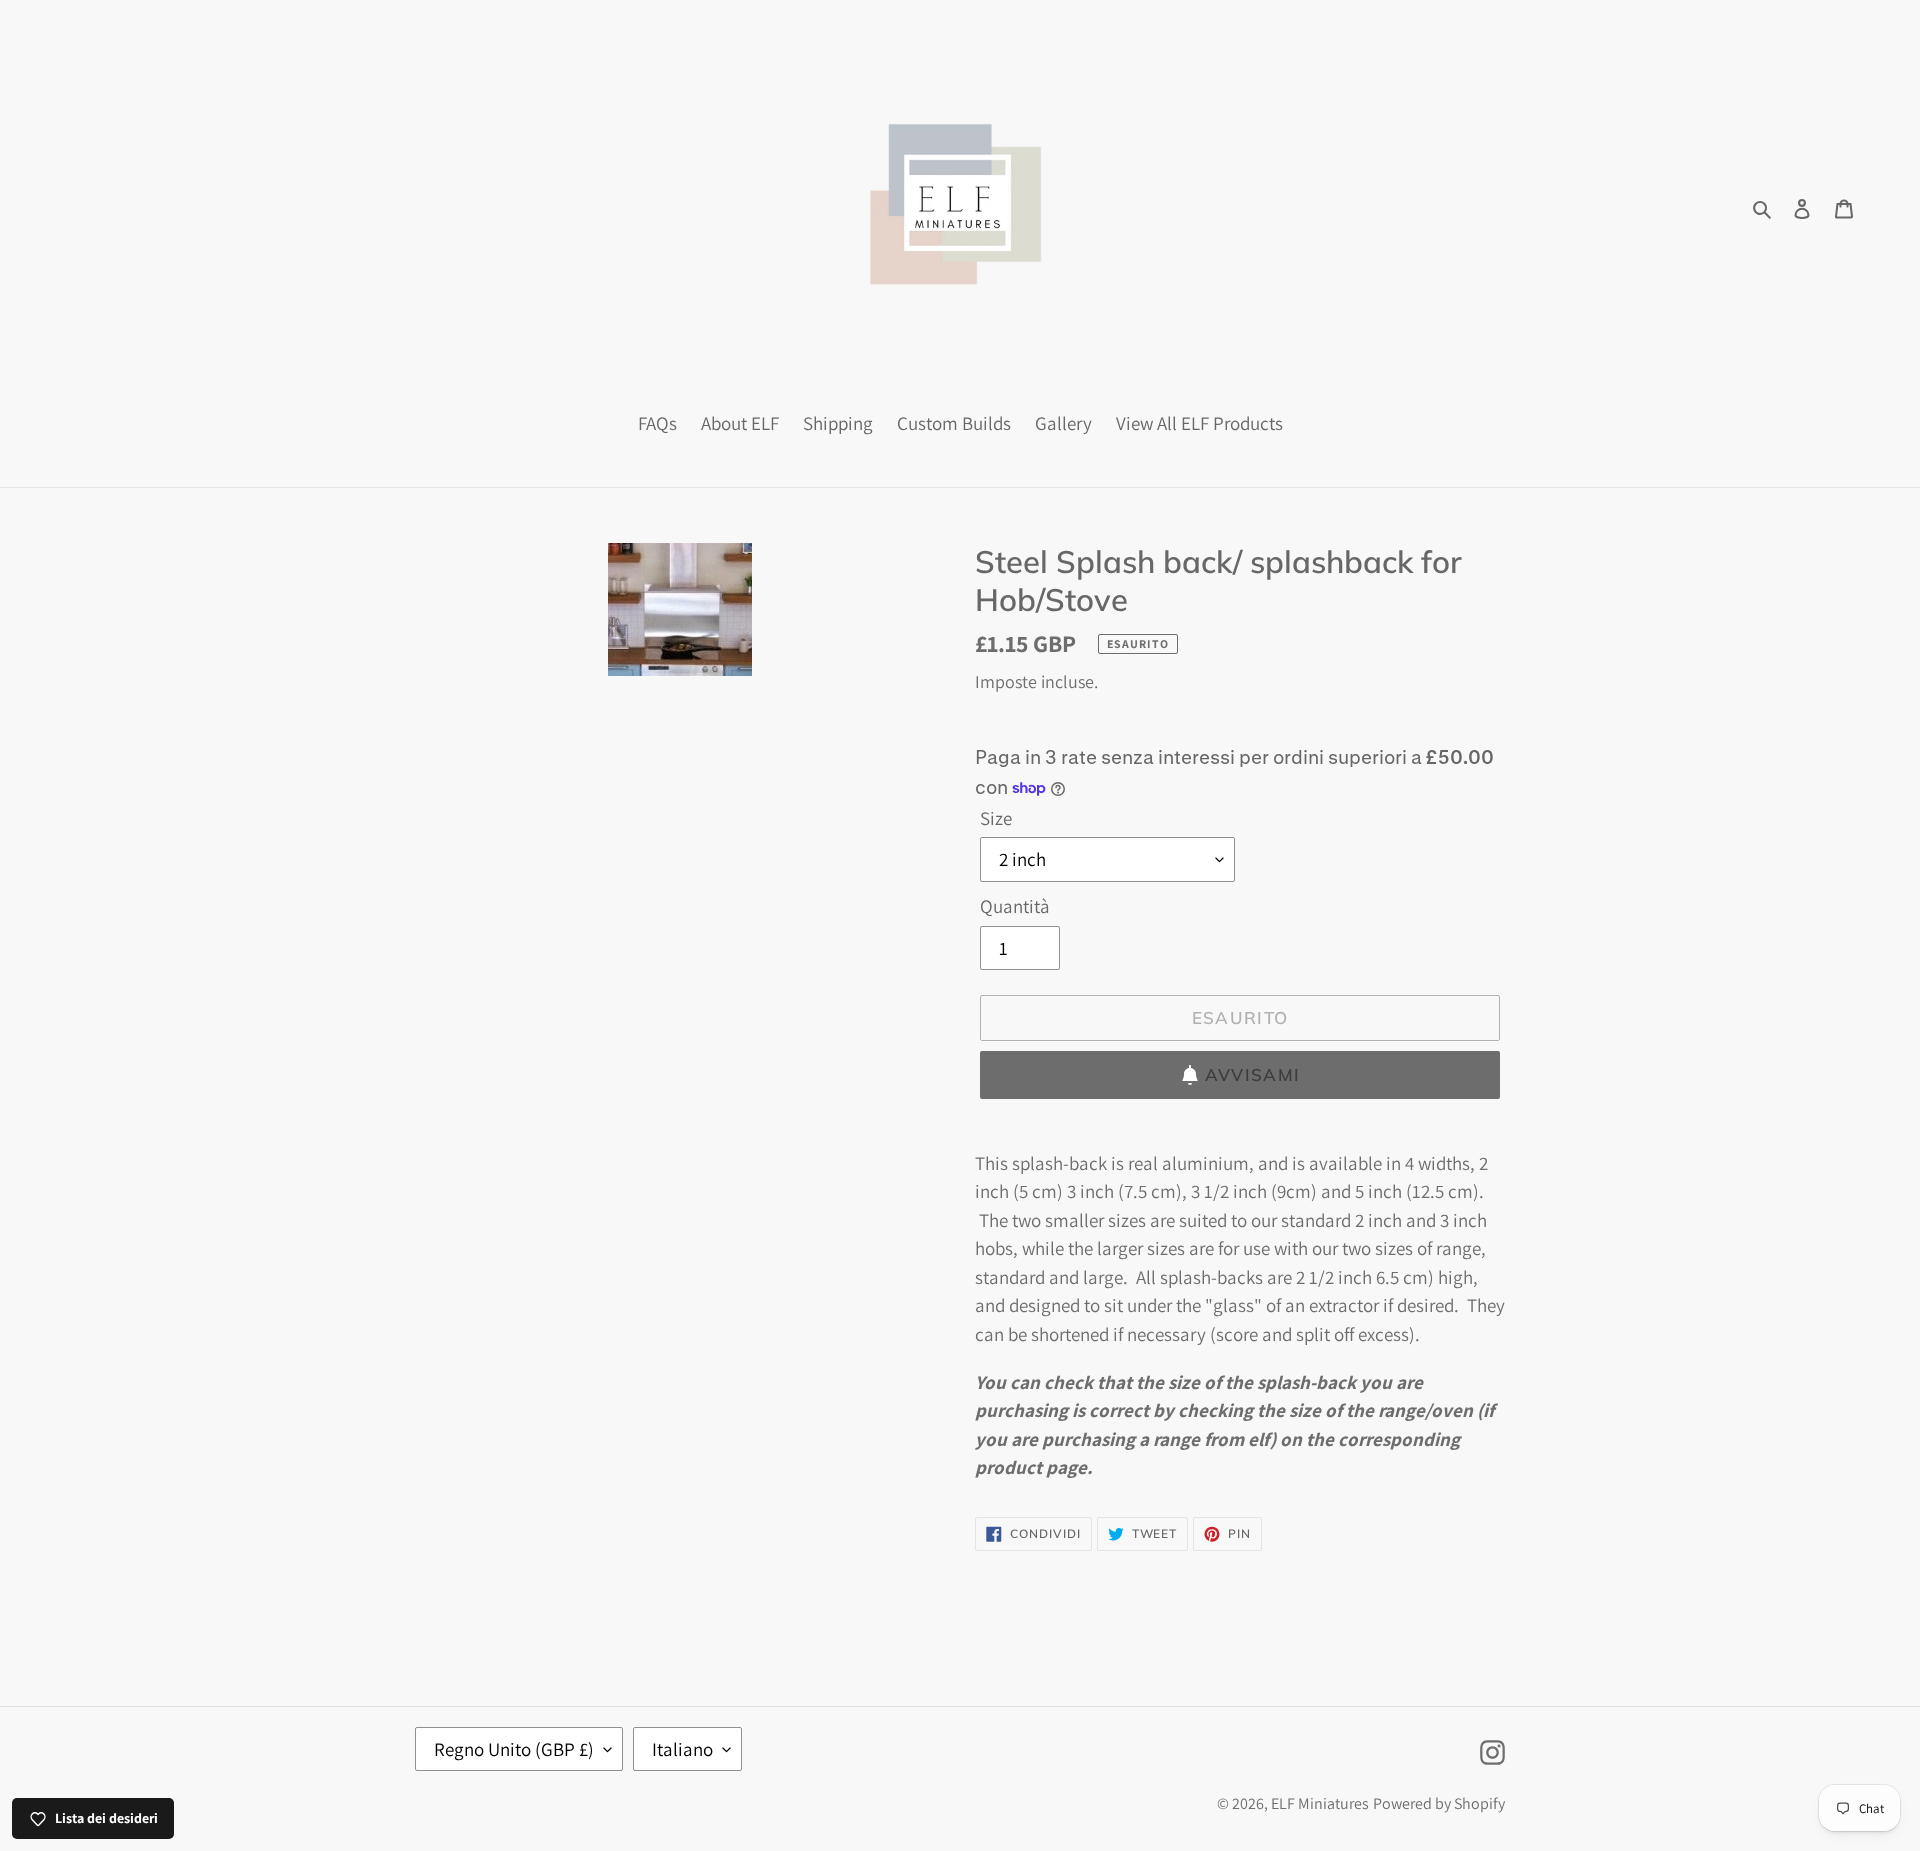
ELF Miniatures (1320, 1803)
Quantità (1015, 906)
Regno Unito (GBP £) (514, 1749)
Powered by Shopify (1439, 1803)
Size (996, 818)
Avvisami (1253, 1074)
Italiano (682, 1749)
